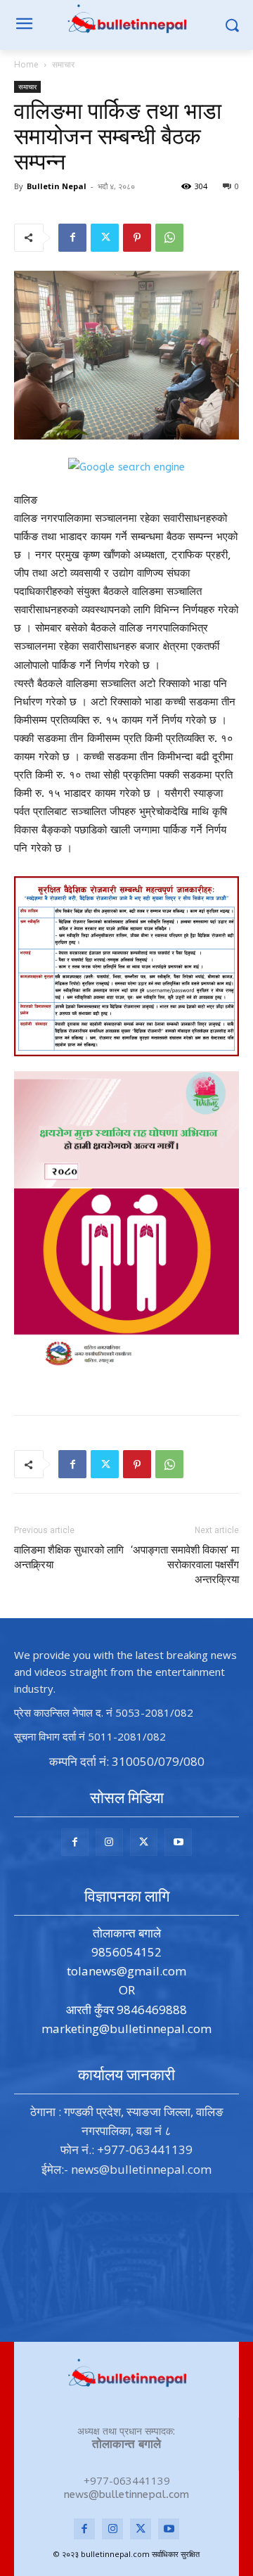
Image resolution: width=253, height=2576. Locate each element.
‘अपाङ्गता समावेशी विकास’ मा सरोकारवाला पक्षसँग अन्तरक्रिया (185, 1565)
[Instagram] (109, 1842)
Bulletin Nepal (57, 186)
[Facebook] (72, 238)
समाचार (63, 64)
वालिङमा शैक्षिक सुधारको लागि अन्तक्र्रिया (69, 1557)
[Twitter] (105, 238)
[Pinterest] (137, 238)
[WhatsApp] (169, 238)
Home (26, 64)
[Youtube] (178, 1842)
